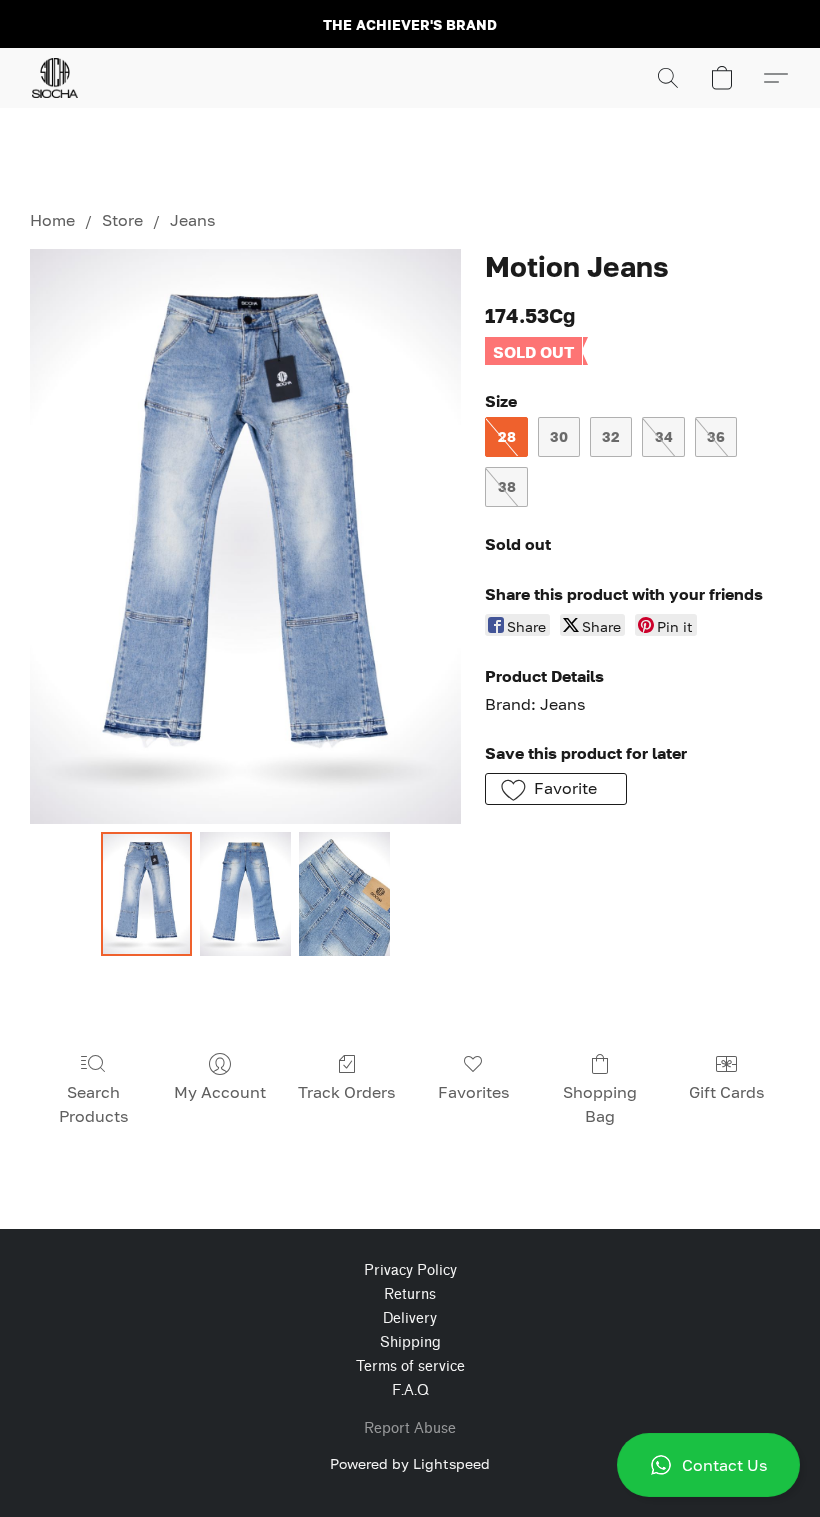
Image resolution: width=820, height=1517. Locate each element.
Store (122, 220)
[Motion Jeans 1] (245, 894)
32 (611, 436)
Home (52, 220)
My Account (220, 1092)
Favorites (473, 1092)
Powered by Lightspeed (410, 1463)
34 (664, 436)
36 (716, 436)
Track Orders (346, 1092)
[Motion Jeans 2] (344, 894)
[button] (708, 1465)
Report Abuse (410, 1428)
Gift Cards (726, 1092)
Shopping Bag (600, 1104)
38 (507, 486)
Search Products (93, 1104)
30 (559, 436)
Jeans (192, 220)
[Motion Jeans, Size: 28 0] (146, 894)
